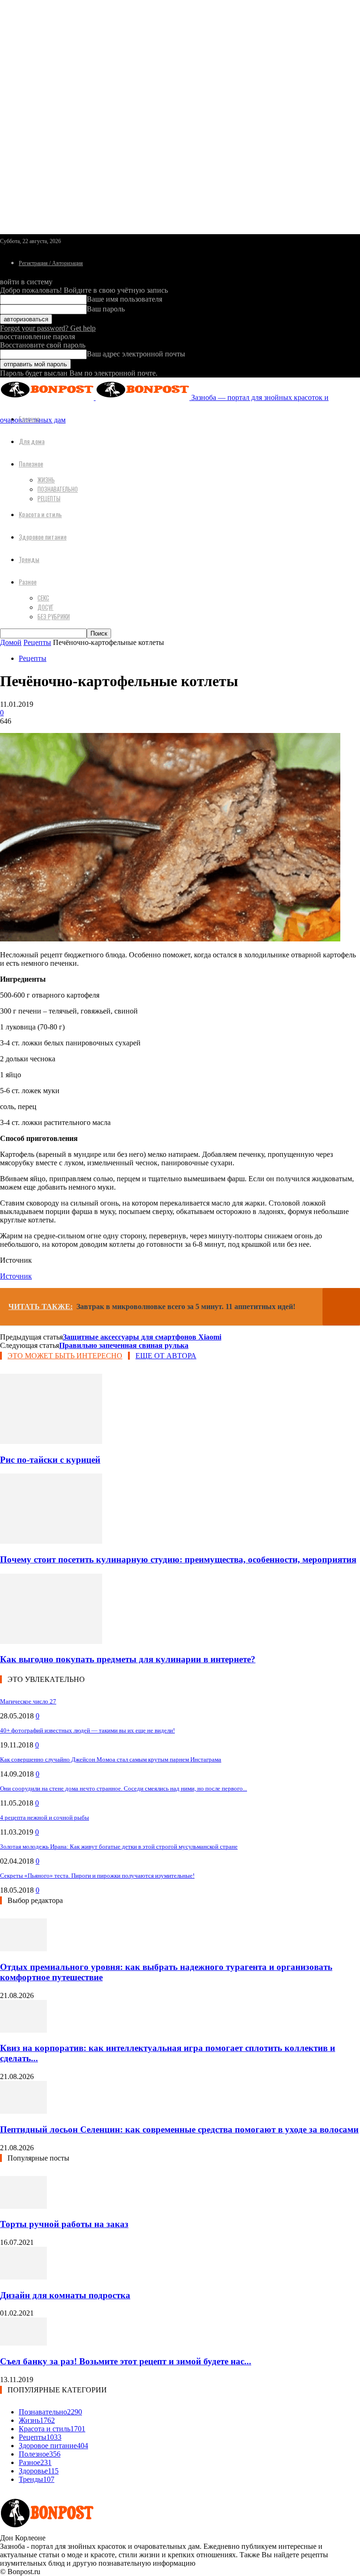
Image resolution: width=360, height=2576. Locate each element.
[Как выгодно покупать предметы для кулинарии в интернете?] (51, 1641)
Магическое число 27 (28, 1701)
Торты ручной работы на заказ (64, 2224)
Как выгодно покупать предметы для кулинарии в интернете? (128, 1659)
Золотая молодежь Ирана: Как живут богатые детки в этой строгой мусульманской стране (119, 1847)
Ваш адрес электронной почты (136, 354)
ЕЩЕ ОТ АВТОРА (166, 1356)
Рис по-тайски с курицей (50, 1460)
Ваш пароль (106, 309)
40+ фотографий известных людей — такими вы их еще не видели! (87, 1730)
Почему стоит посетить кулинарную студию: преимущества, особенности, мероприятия (178, 1559)
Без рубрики (54, 616)
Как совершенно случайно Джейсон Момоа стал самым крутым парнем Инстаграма (111, 1759)
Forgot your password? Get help (48, 328)
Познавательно (58, 489)
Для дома (32, 441)
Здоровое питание (43, 537)
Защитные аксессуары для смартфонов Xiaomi (142, 1337)
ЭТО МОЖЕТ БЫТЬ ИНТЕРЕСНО (65, 1356)
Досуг (45, 607)
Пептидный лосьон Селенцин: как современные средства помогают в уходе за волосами (179, 2129)
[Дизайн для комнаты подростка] (23, 2277)
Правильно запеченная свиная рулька (124, 1345)
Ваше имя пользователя (124, 299)
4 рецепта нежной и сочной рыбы (45, 1817)
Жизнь (46, 480)
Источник (16, 1276)
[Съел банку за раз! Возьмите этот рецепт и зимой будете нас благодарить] (23, 2343)
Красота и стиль (40, 514)
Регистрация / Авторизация (51, 263)
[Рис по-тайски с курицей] (51, 1441)
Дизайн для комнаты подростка (65, 2295)
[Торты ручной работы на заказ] (23, 2206)
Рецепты (49, 498)
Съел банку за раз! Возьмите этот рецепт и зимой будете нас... (126, 2361)
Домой (11, 642)
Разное (28, 581)
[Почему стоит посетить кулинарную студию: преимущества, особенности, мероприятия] (51, 1541)
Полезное (31, 463)
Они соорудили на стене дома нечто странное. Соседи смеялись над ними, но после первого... (124, 1788)
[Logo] (48, 397)
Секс (43, 598)
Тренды (29, 559)
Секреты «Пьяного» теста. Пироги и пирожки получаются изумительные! (97, 1876)
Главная (29, 418)
